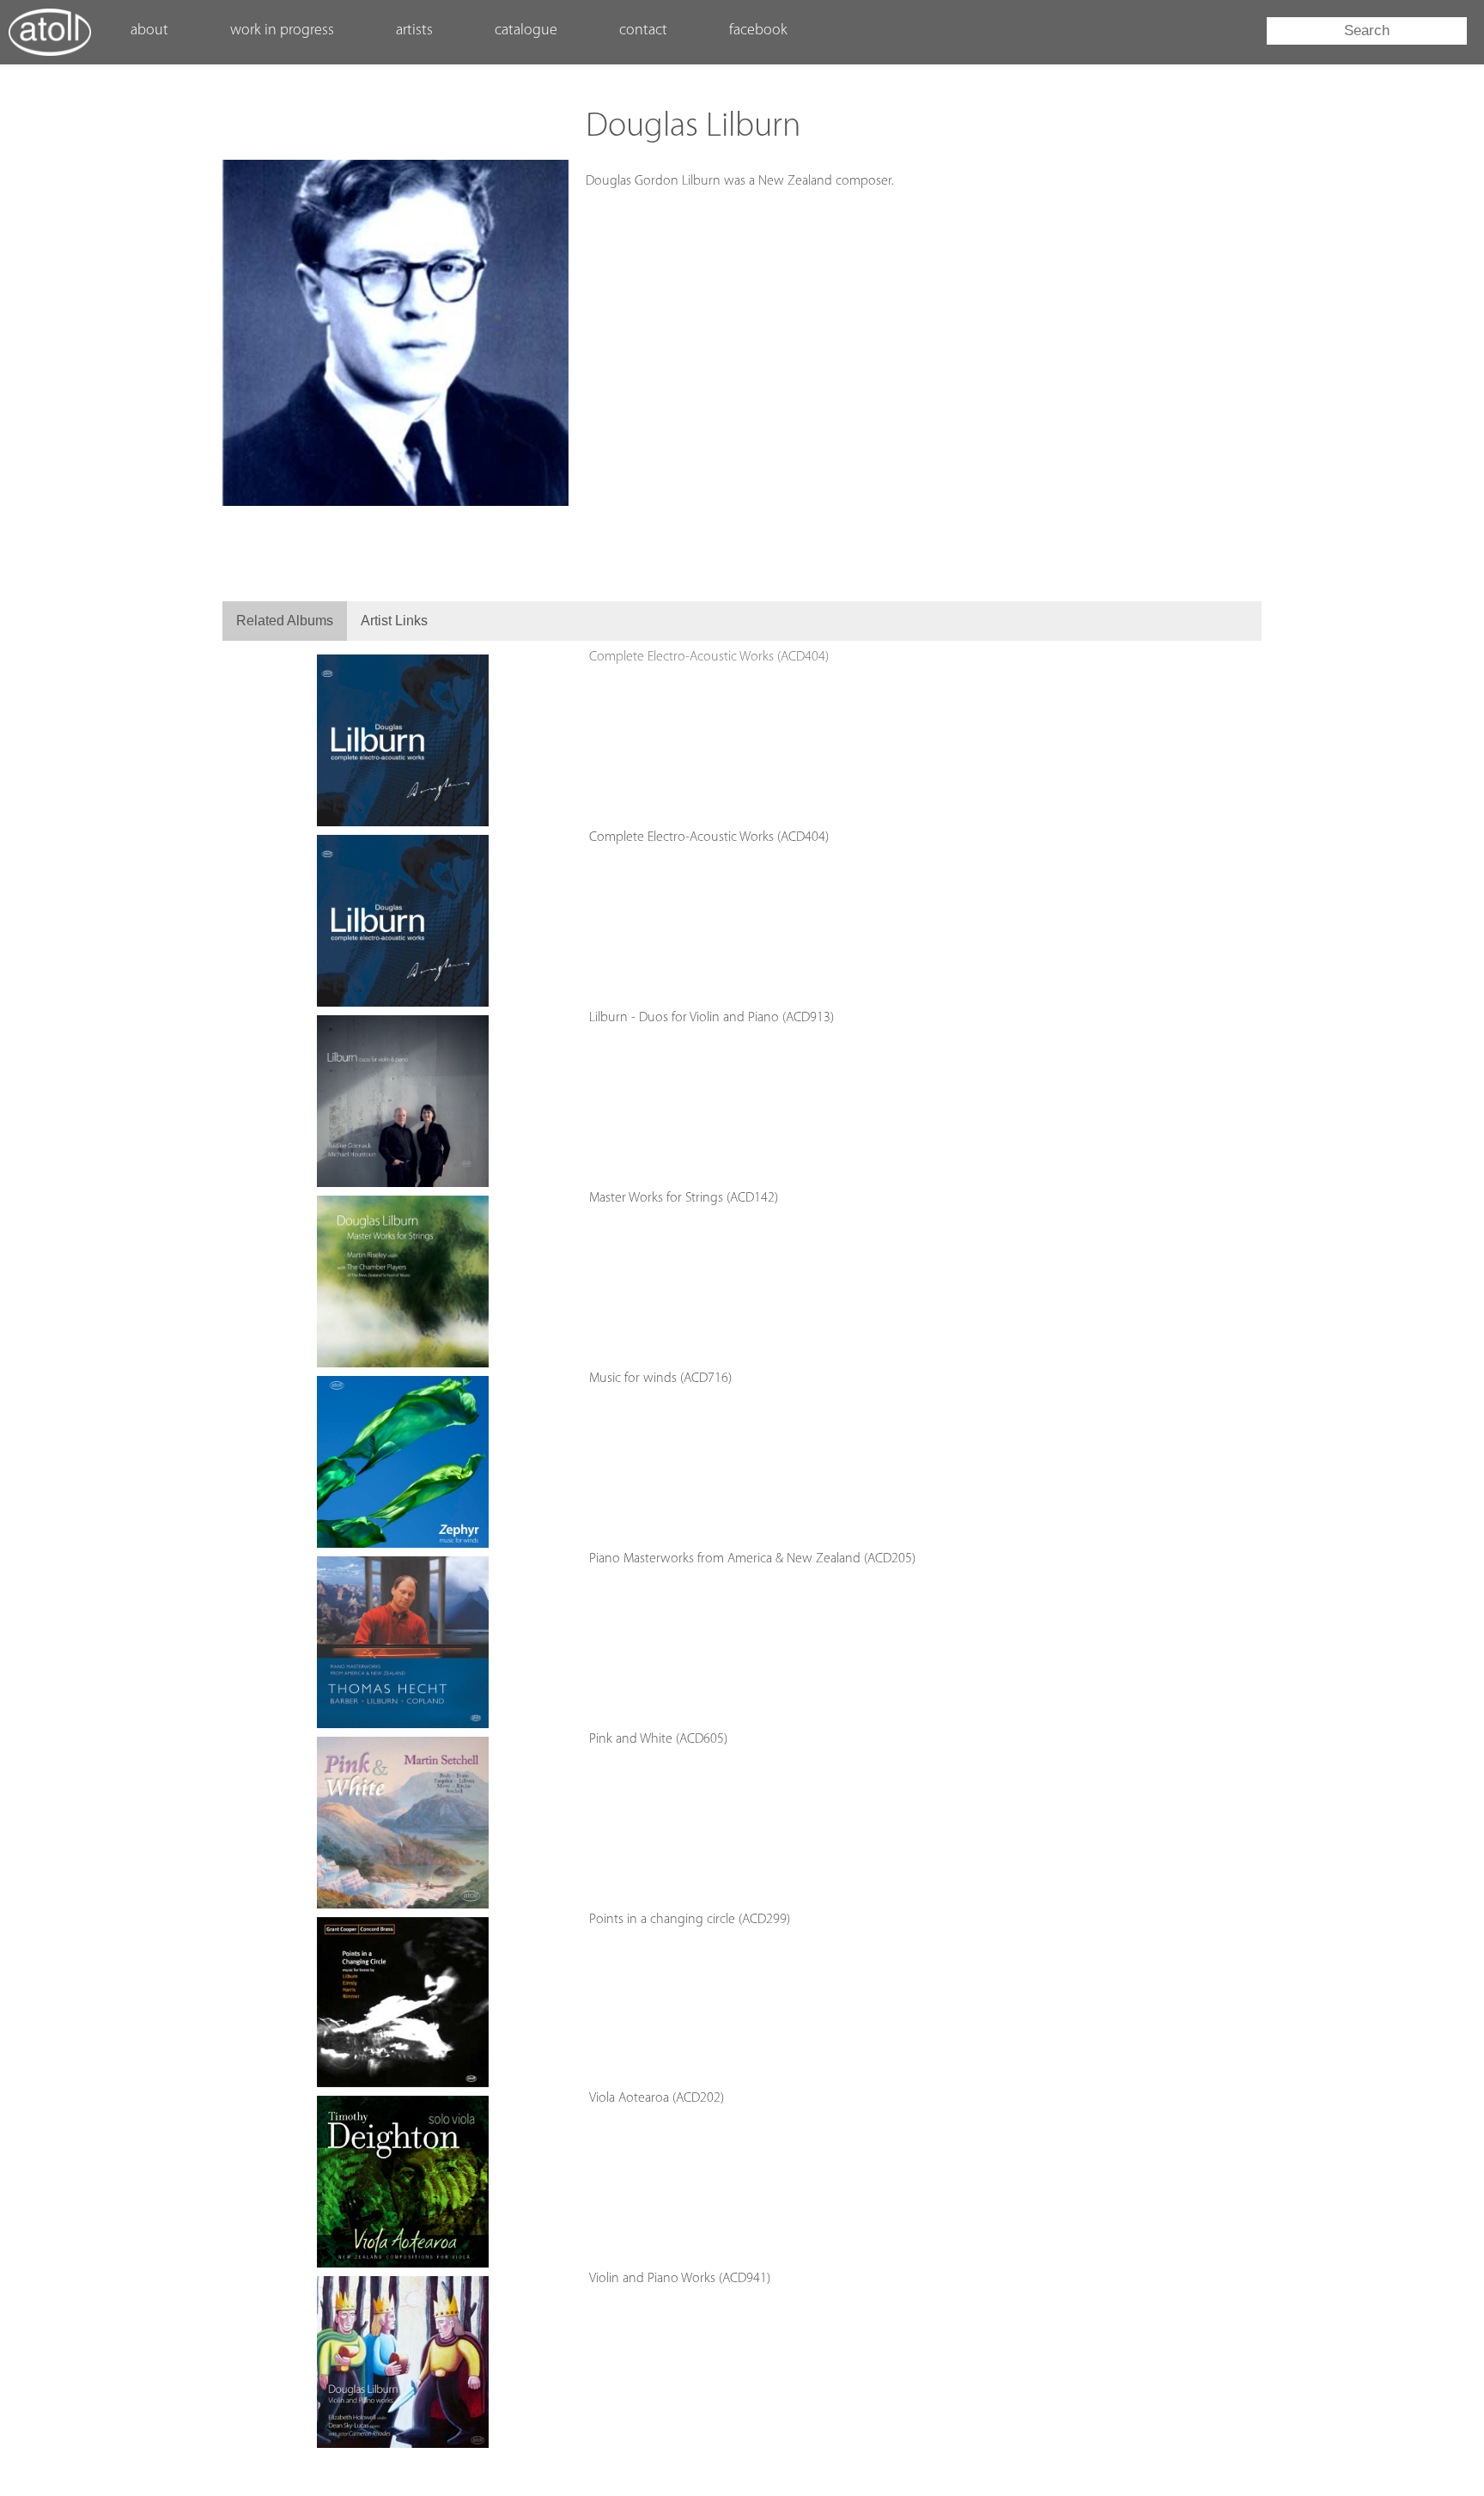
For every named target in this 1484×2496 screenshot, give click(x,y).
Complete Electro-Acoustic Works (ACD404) (709, 657)
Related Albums (285, 621)
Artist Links (394, 621)
